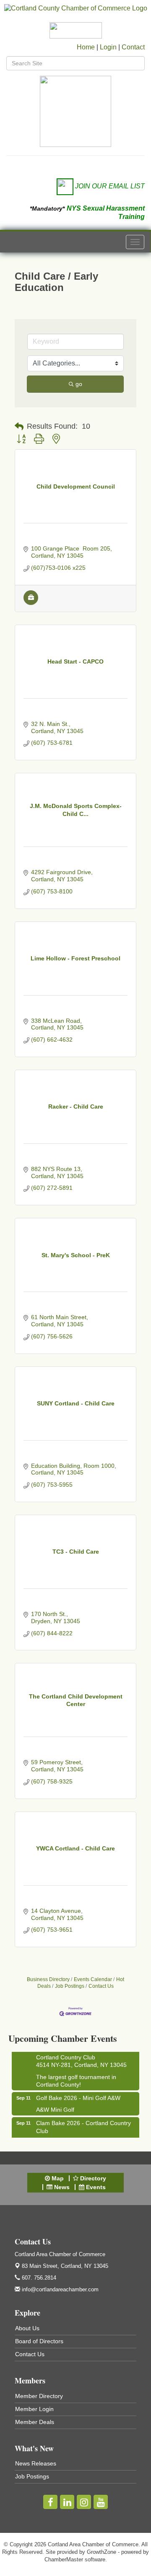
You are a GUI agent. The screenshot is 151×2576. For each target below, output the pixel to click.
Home (86, 47)
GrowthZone (102, 2552)
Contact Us (101, 1986)
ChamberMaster (64, 2559)
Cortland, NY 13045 (65, 2266)
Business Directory (48, 1979)
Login (108, 47)
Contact (133, 47)
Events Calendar (93, 1979)
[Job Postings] (31, 603)
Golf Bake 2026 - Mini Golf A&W (78, 2094)
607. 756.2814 (38, 2278)
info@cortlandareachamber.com (59, 2289)
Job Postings (70, 1986)
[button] (19, 427)
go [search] (79, 384)
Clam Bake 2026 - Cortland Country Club (83, 2123)
